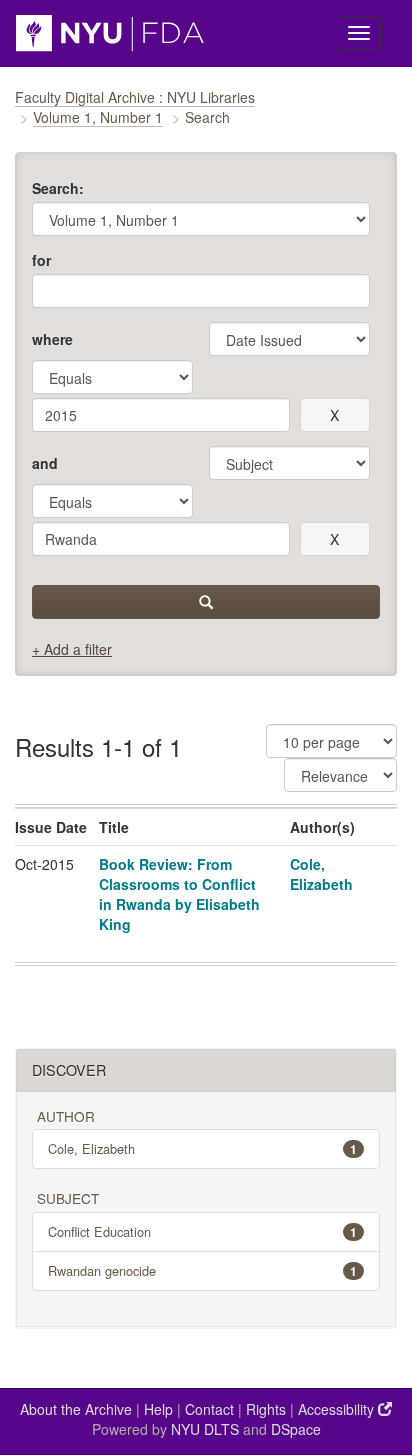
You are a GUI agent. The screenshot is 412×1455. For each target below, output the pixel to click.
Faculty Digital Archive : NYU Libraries (135, 97)
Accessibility (338, 1409)
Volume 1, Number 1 (98, 117)
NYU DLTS (205, 1429)
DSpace (296, 1429)
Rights (266, 1409)
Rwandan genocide (202, 1270)
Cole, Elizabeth (321, 874)
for (41, 260)
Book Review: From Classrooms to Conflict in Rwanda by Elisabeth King (179, 894)
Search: (58, 188)
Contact (209, 1409)
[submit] (206, 602)
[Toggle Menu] (359, 33)
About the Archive (76, 1409)
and (45, 463)
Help (158, 1409)
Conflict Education (202, 1231)
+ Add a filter (72, 649)
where (52, 339)
